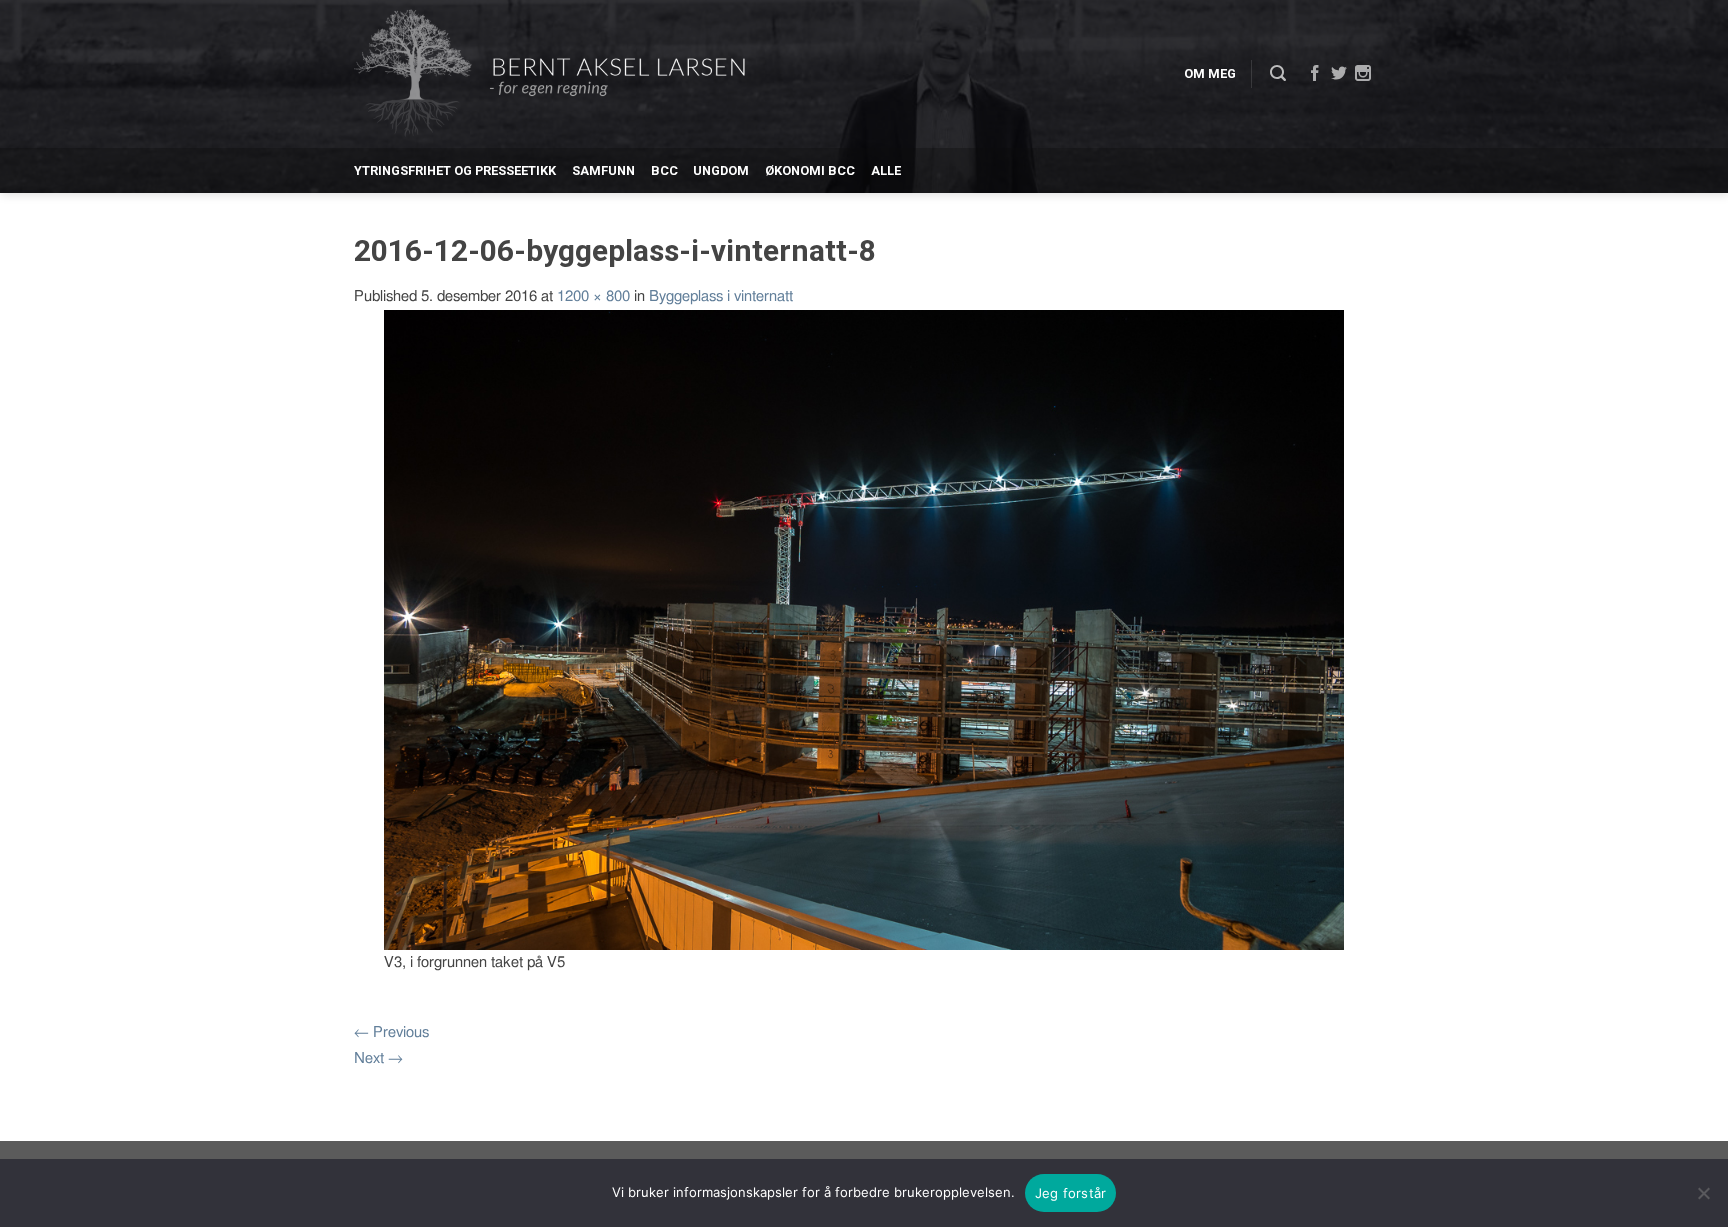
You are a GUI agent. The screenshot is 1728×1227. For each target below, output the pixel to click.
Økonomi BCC (810, 170)
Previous (391, 1032)
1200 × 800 (593, 296)
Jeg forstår (1071, 1193)
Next (378, 1058)
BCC (664, 170)
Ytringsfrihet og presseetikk (455, 170)
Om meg (1210, 73)
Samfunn (603, 170)
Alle (886, 170)
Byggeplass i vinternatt (721, 296)
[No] (1703, 1193)
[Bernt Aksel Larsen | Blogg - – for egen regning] (549, 74)
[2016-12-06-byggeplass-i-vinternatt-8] (864, 628)
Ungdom (721, 170)
